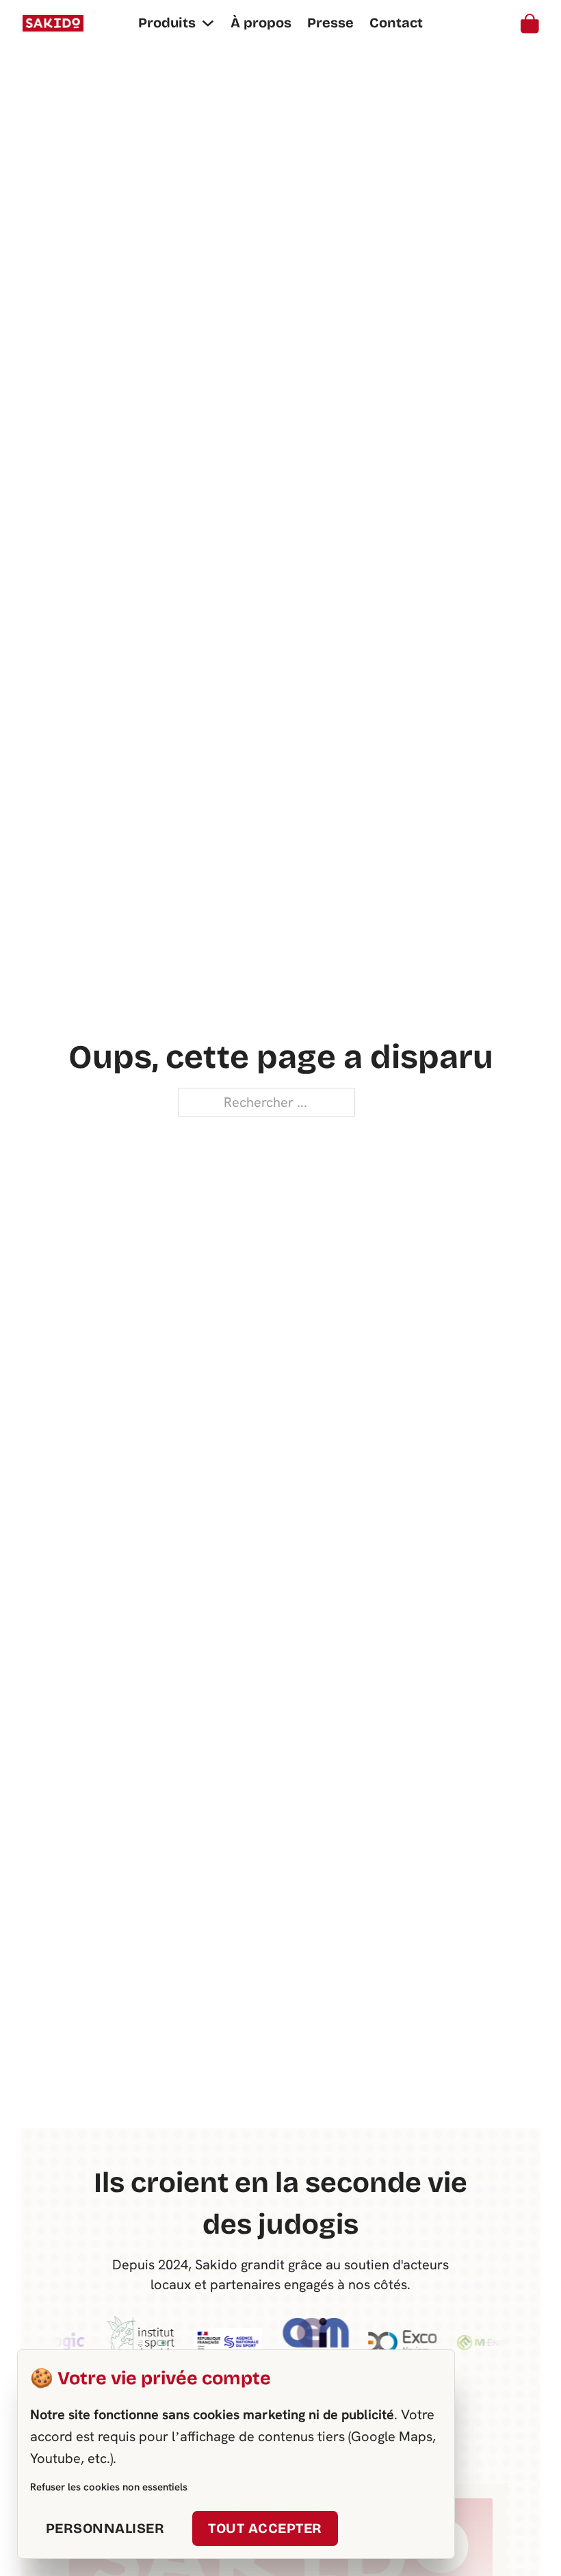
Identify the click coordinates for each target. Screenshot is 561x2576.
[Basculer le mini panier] (530, 24)
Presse (330, 23)
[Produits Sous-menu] (208, 23)
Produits (167, 23)
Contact (396, 23)
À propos (261, 23)
